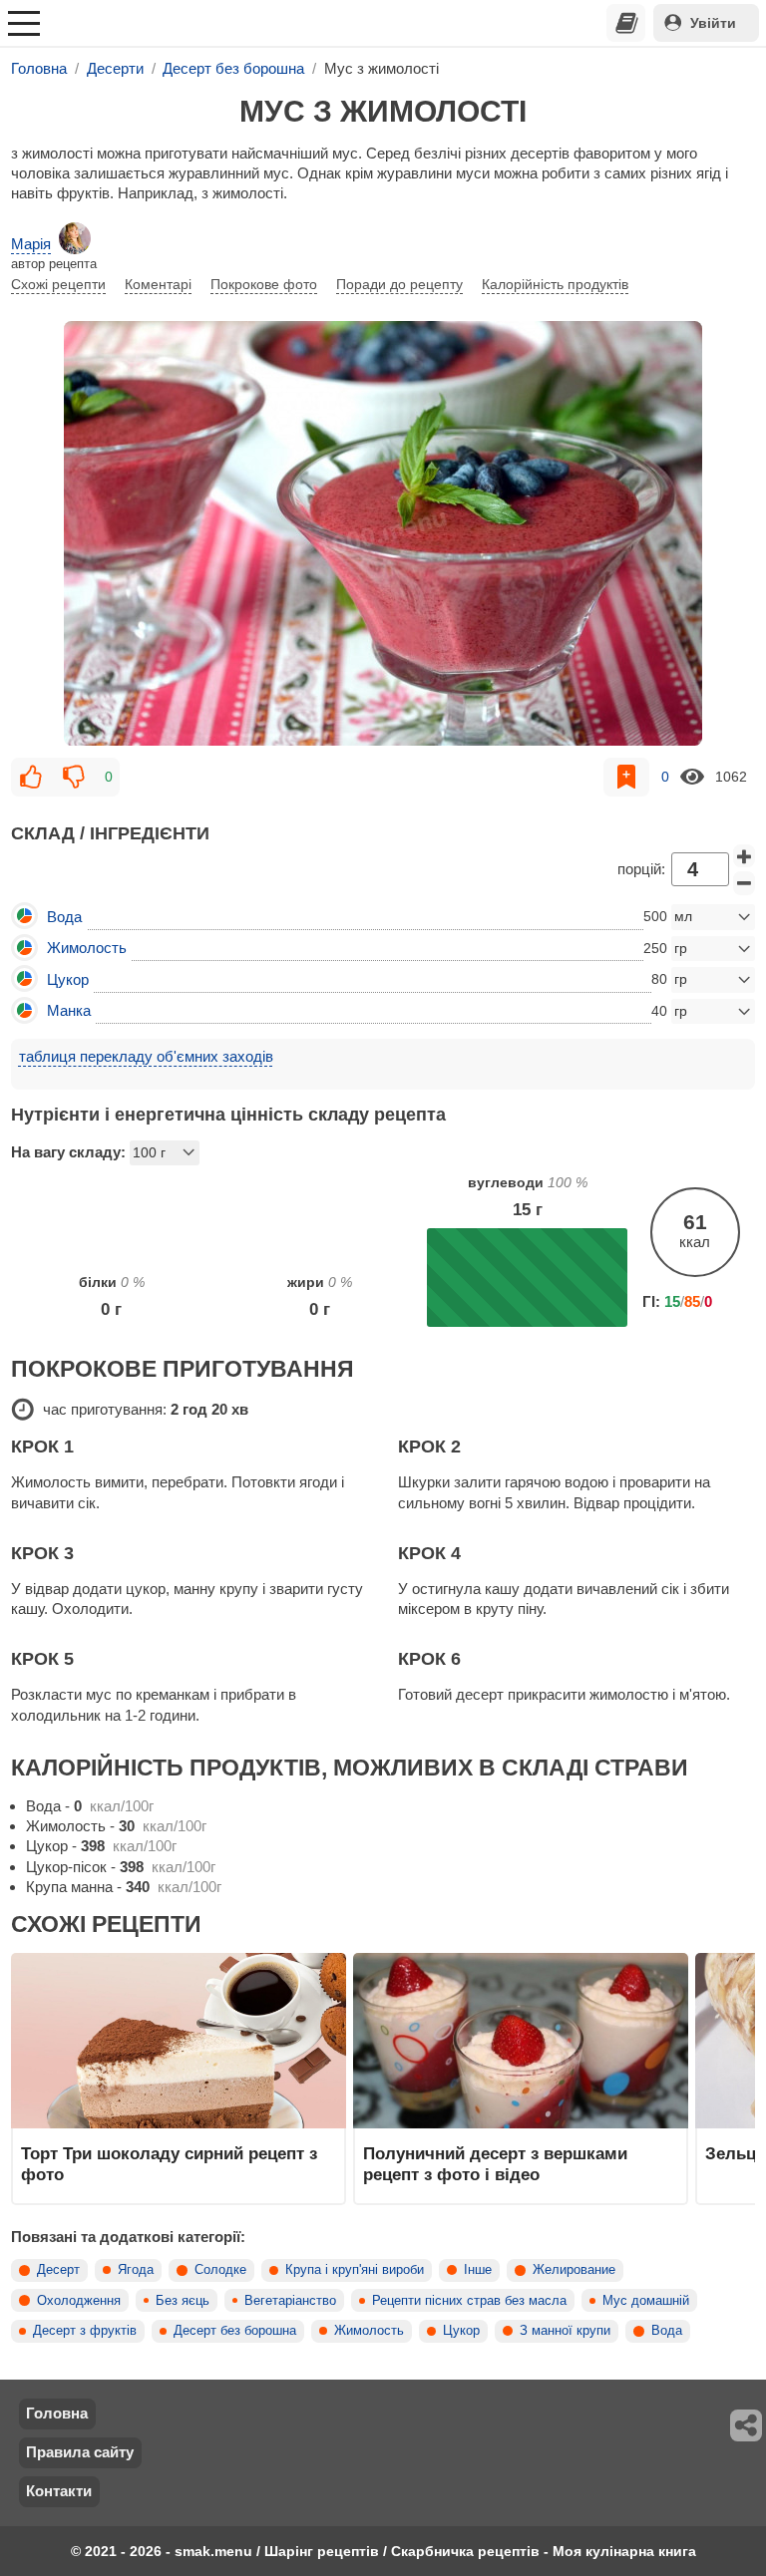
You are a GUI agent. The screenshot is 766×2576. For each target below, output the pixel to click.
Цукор (461, 2331)
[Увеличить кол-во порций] (744, 856)
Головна (57, 2413)
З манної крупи (565, 2331)
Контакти (59, 2491)
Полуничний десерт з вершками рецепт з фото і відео (495, 2163)
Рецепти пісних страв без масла (469, 2301)
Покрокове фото (264, 284)
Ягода (136, 2270)
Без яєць (183, 2301)
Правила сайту (80, 2452)
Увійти (713, 23)
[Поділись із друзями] (747, 2425)
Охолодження (79, 2301)
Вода (667, 2331)
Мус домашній (646, 2301)
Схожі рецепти (58, 284)
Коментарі (158, 284)
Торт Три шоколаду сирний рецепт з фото (169, 2163)
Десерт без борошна (235, 2331)
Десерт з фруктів (85, 2331)
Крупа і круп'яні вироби (355, 2270)
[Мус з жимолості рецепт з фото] (383, 533)
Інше (478, 2270)
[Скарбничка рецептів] (626, 23)
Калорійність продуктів (555, 284)
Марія (31, 244)
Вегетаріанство (290, 2301)
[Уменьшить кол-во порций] (744, 883)
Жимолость (369, 2331)
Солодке (220, 2270)
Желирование (574, 2270)
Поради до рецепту (399, 284)
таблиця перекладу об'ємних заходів (146, 1056)
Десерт (58, 2270)
